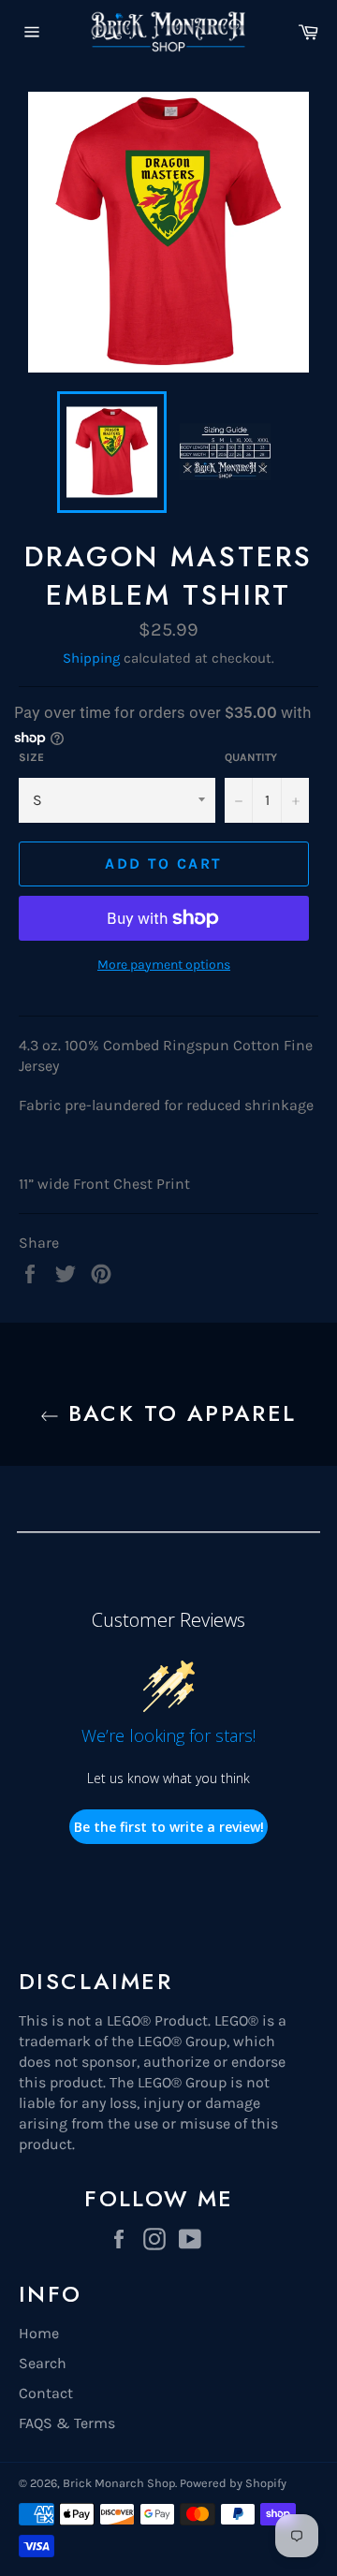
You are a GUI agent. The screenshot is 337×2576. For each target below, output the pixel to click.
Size (31, 757)
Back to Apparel (177, 1413)
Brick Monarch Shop (119, 2483)
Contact (46, 2393)
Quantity (251, 757)
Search (43, 2363)
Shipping (91, 658)
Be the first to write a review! (169, 1827)
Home (39, 2333)
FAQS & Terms (67, 2423)
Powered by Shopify (233, 2483)
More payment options (164, 965)
